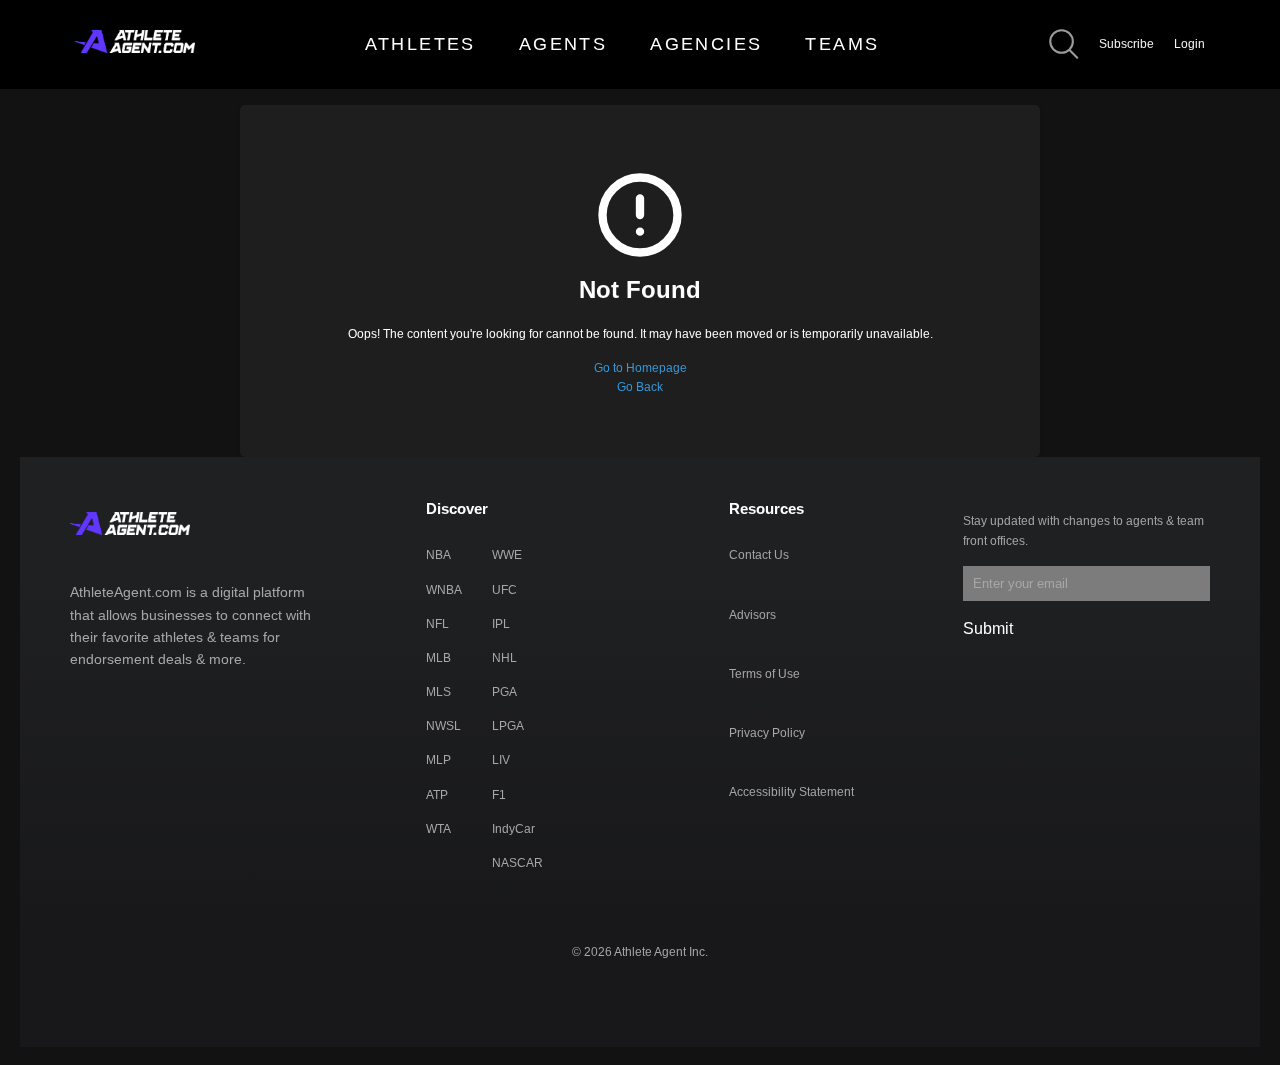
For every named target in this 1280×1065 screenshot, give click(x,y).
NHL (504, 658)
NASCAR (517, 863)
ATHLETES (420, 44)
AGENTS (563, 44)
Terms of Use (764, 674)
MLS (438, 692)
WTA (438, 829)
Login (1189, 44)
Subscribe (1126, 44)
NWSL (443, 726)
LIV (501, 760)
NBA (438, 555)
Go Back (640, 387)
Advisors (752, 615)
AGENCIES (706, 44)
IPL (501, 624)
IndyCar (513, 829)
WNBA (444, 590)
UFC (504, 590)
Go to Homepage (640, 368)
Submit (988, 628)
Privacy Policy (767, 733)
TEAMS (842, 44)
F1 (499, 795)
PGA (504, 692)
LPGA (508, 726)
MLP (438, 760)
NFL (437, 624)
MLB (438, 658)
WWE (507, 555)
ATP (437, 795)
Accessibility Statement (791, 792)
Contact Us (759, 555)
